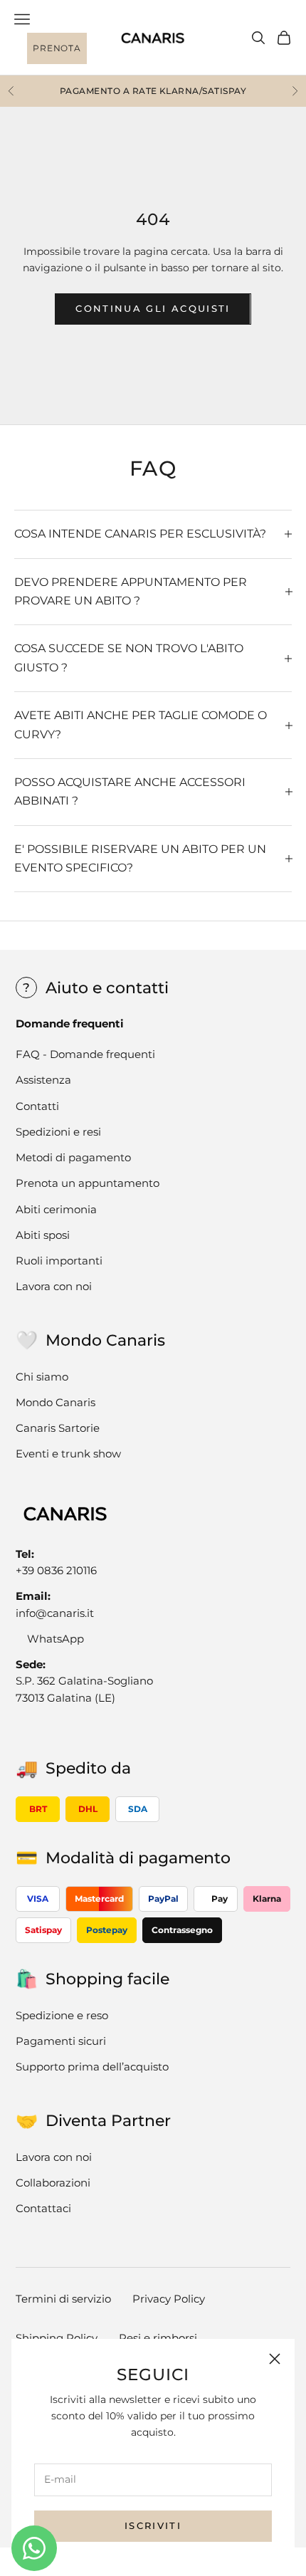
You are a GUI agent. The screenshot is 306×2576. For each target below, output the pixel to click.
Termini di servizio (63, 2299)
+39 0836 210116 (56, 1570)
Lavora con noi (54, 1286)
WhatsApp (56, 1639)
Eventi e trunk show (68, 1454)
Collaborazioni (53, 2183)
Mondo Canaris (56, 1402)
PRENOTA (57, 48)
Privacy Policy (169, 2299)
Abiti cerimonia (56, 1209)
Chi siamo (42, 1377)
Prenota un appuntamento (88, 1183)
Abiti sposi (43, 1235)
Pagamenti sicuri (61, 2041)
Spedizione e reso (62, 2015)
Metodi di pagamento (73, 1157)
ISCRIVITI (153, 2525)
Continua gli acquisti (153, 308)
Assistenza (43, 1080)
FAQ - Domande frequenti (85, 1054)
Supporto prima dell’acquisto (92, 2067)
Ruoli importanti (59, 1261)
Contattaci (43, 2208)
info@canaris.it (55, 1613)
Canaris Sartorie (58, 1428)
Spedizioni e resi (58, 1132)
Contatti (37, 1106)
